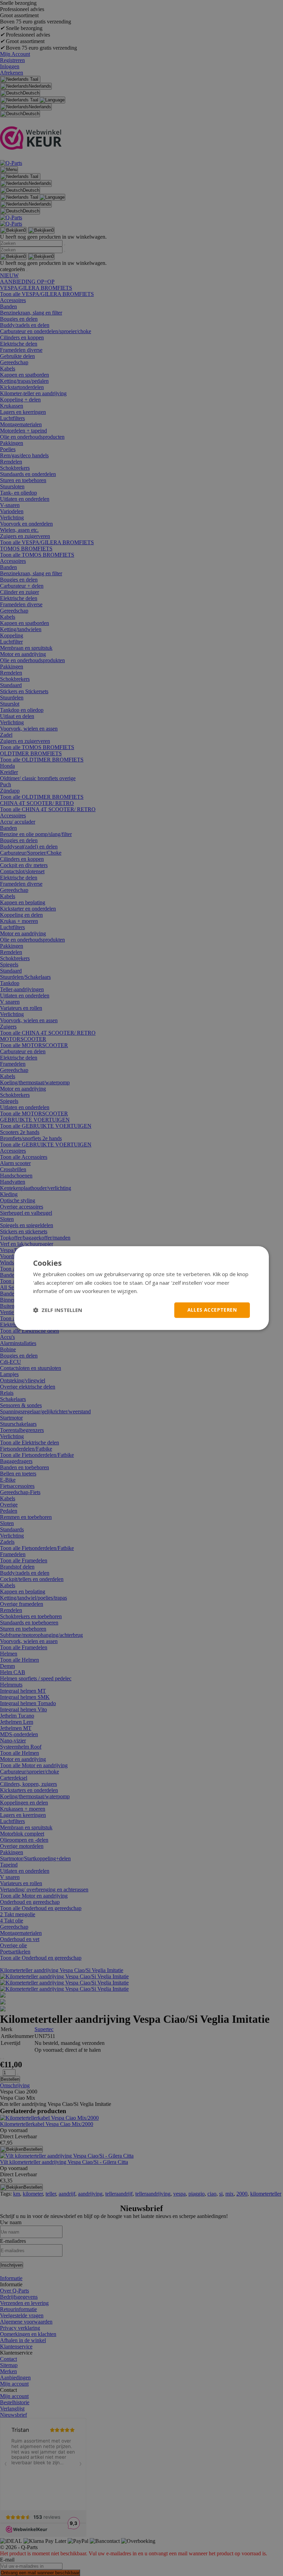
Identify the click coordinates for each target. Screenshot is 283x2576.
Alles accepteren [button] (212, 1310)
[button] (58, 1310)
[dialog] (141, 1288)
